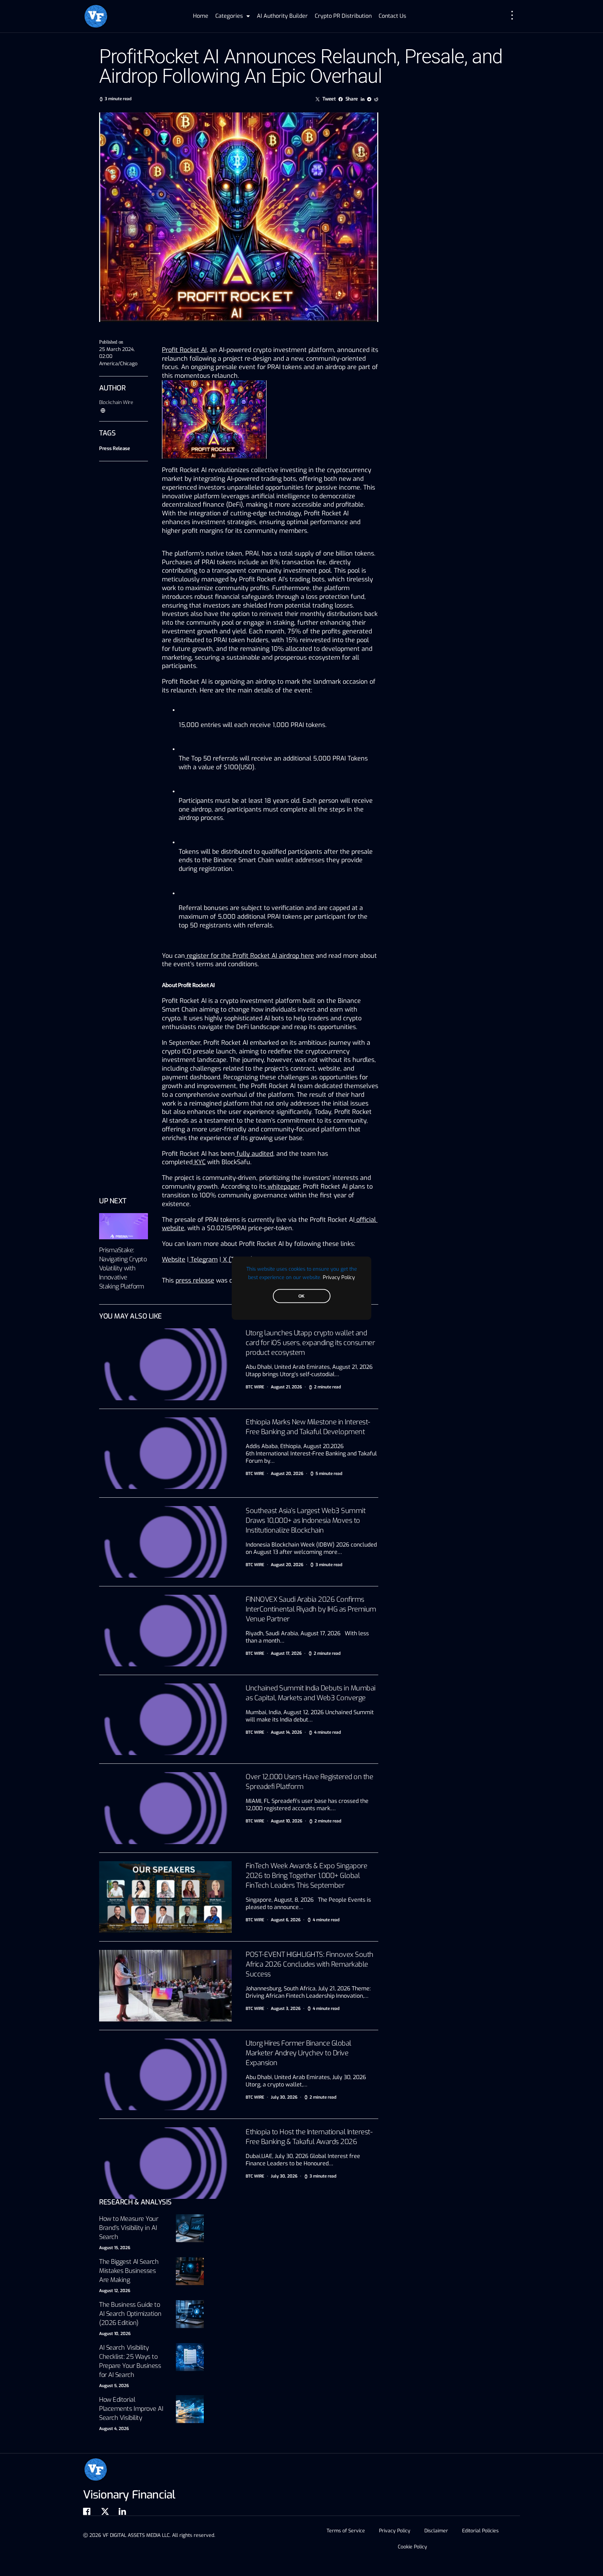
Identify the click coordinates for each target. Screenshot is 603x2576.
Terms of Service (346, 2531)
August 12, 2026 (115, 2291)
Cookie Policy (412, 2547)
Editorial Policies (480, 2531)
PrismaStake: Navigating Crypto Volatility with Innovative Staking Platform (123, 1268)
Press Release (114, 449)
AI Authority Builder (282, 16)
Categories (229, 16)
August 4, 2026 (114, 2429)
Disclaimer (436, 2531)
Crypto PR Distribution (343, 16)
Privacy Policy (339, 1277)
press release (195, 1280)
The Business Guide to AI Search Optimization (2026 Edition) (130, 2314)
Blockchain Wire (116, 402)
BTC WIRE (255, 1387)
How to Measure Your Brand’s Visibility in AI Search (129, 2228)
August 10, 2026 (115, 2334)
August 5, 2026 (114, 2386)
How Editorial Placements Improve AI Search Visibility (131, 2409)
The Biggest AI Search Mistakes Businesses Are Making (129, 2271)
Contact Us (392, 16)
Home (201, 16)
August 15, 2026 (115, 2248)
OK (301, 1296)
